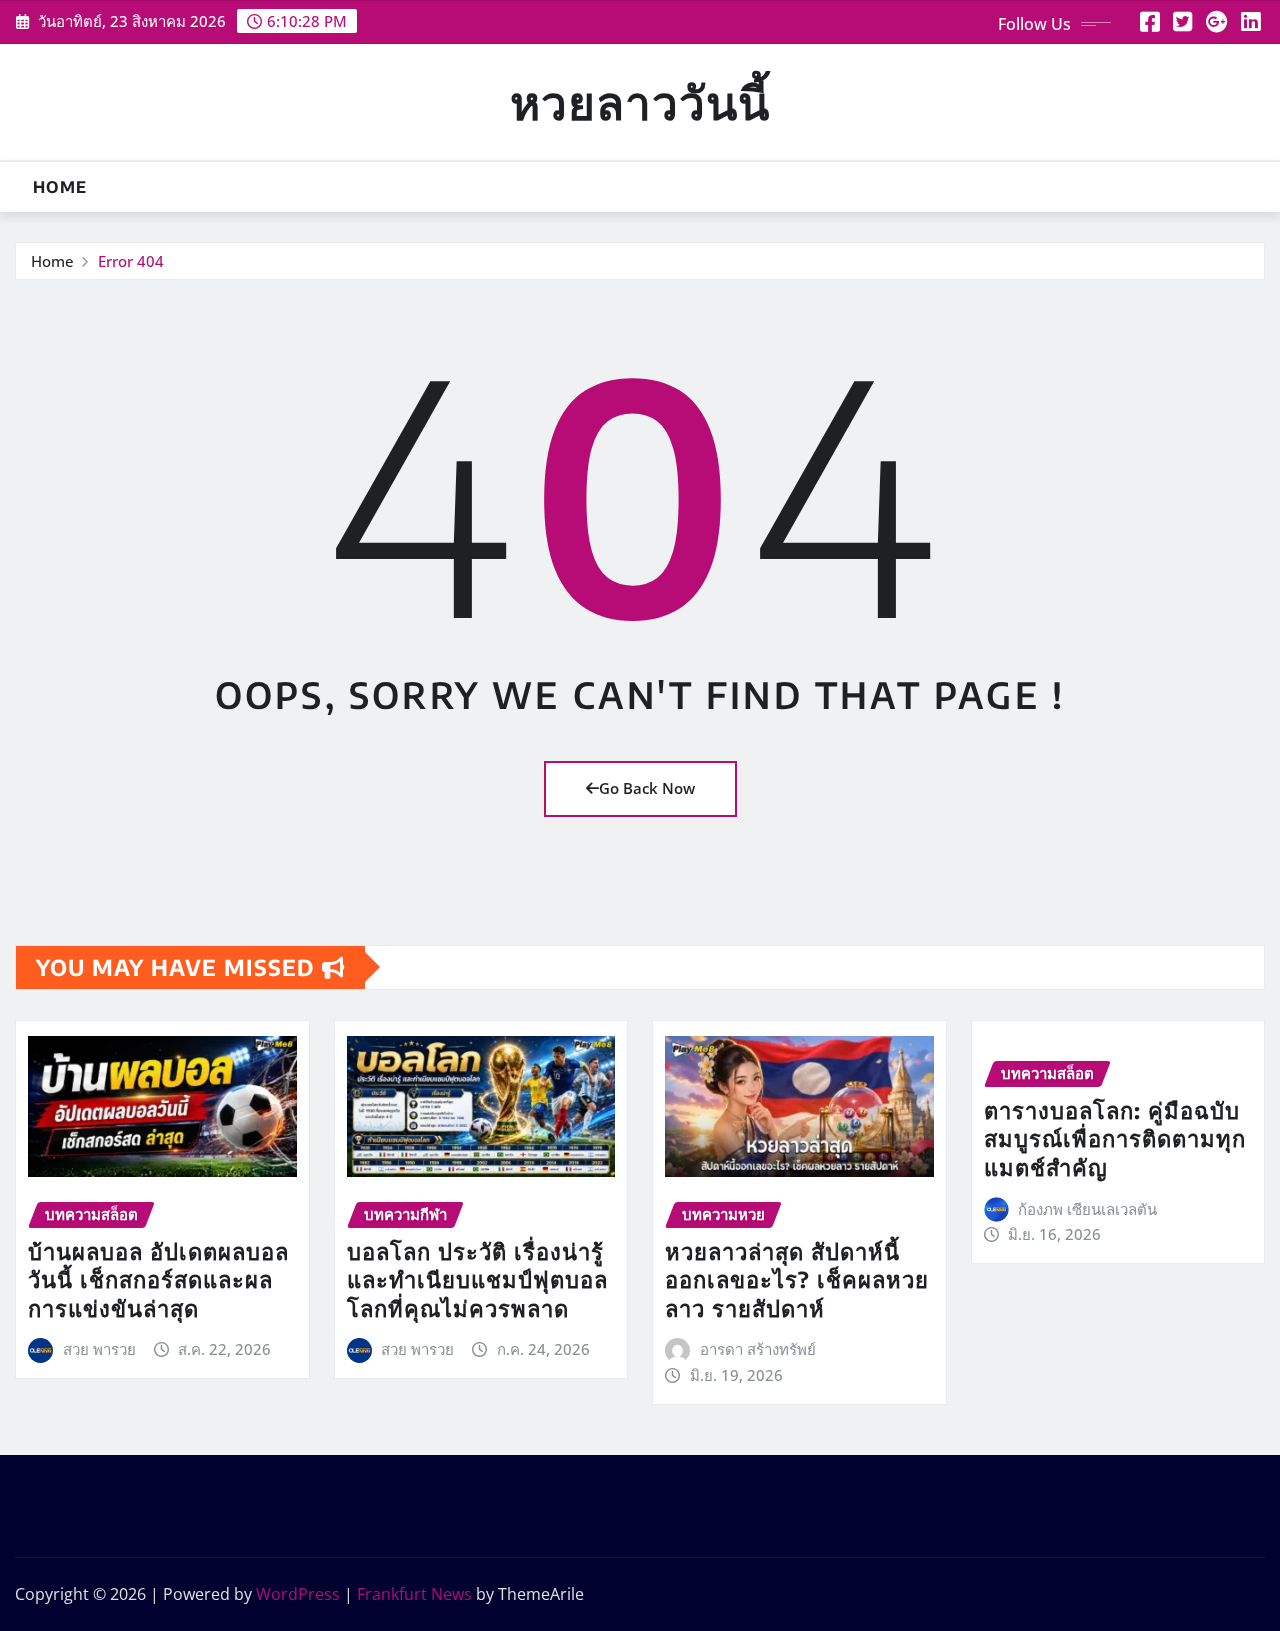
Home (60, 187)
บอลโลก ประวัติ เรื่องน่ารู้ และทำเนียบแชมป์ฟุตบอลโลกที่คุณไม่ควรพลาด (477, 1279)
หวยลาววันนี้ (640, 101)
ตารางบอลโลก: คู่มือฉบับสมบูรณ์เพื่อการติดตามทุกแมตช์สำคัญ (1115, 1138)
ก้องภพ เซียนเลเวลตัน (1087, 1209)
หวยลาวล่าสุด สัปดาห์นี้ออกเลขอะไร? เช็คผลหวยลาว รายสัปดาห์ (797, 1279)
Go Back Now (647, 788)
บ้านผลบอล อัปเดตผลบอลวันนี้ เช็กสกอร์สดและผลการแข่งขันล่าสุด (158, 1279)
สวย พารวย (99, 1349)
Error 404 (131, 261)
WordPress (298, 1594)
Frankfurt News (414, 1594)
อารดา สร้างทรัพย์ (758, 1349)
